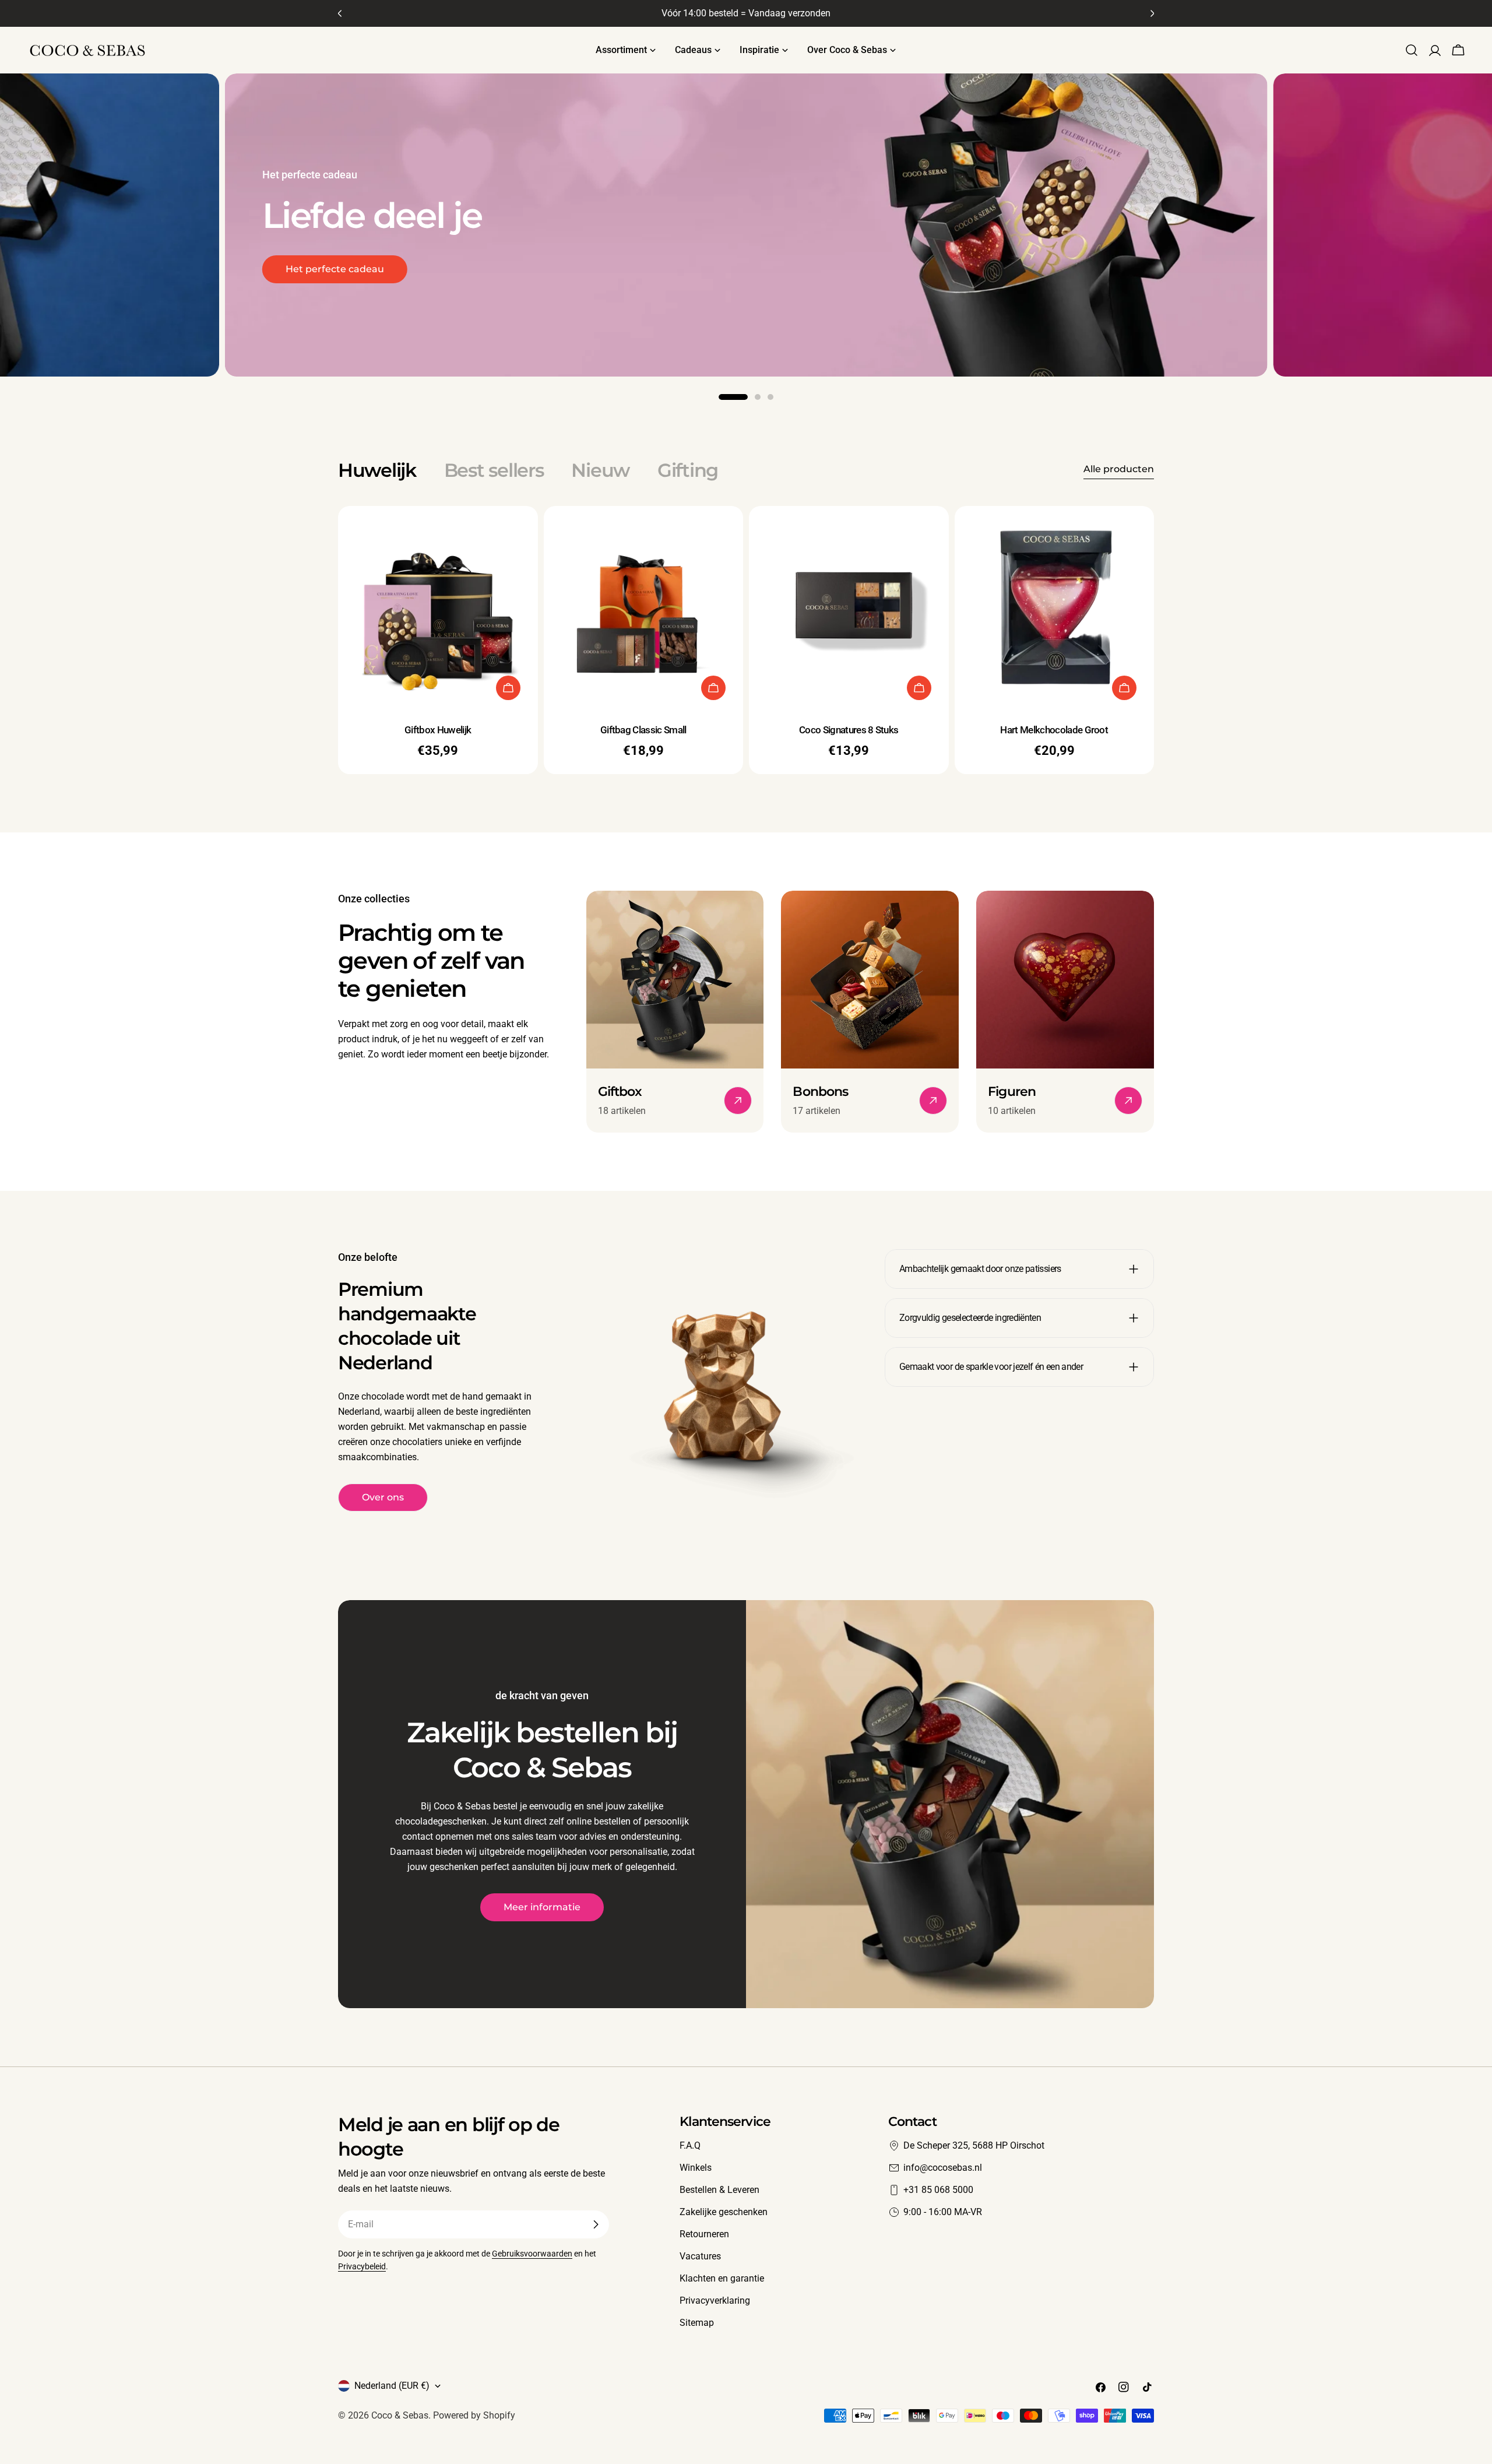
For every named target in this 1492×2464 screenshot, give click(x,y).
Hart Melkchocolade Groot (1054, 730)
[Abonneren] (596, 2224)
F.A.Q (690, 2145)
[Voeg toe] (508, 688)
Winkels (696, 2168)
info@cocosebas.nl (943, 2168)
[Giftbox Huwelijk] (438, 606)
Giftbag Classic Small (643, 730)
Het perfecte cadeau (335, 269)
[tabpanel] (746, 640)
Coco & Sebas (400, 2415)
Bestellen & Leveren (719, 2190)
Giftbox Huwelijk (438, 730)
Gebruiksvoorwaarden (532, 2254)
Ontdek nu (1359, 277)
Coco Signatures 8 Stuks (849, 730)
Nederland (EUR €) (392, 2386)
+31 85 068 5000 (938, 2190)
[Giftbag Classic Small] (644, 606)
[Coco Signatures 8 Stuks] (849, 606)
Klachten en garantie (722, 2278)
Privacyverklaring (715, 2300)
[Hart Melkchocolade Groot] (1055, 606)
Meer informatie (542, 1907)
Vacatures (700, 2256)
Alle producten (1119, 469)
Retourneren (704, 2234)
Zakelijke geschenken (724, 2212)
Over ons (383, 1497)
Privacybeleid (362, 2267)
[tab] (377, 470)
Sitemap (697, 2323)
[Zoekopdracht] (1412, 50)
